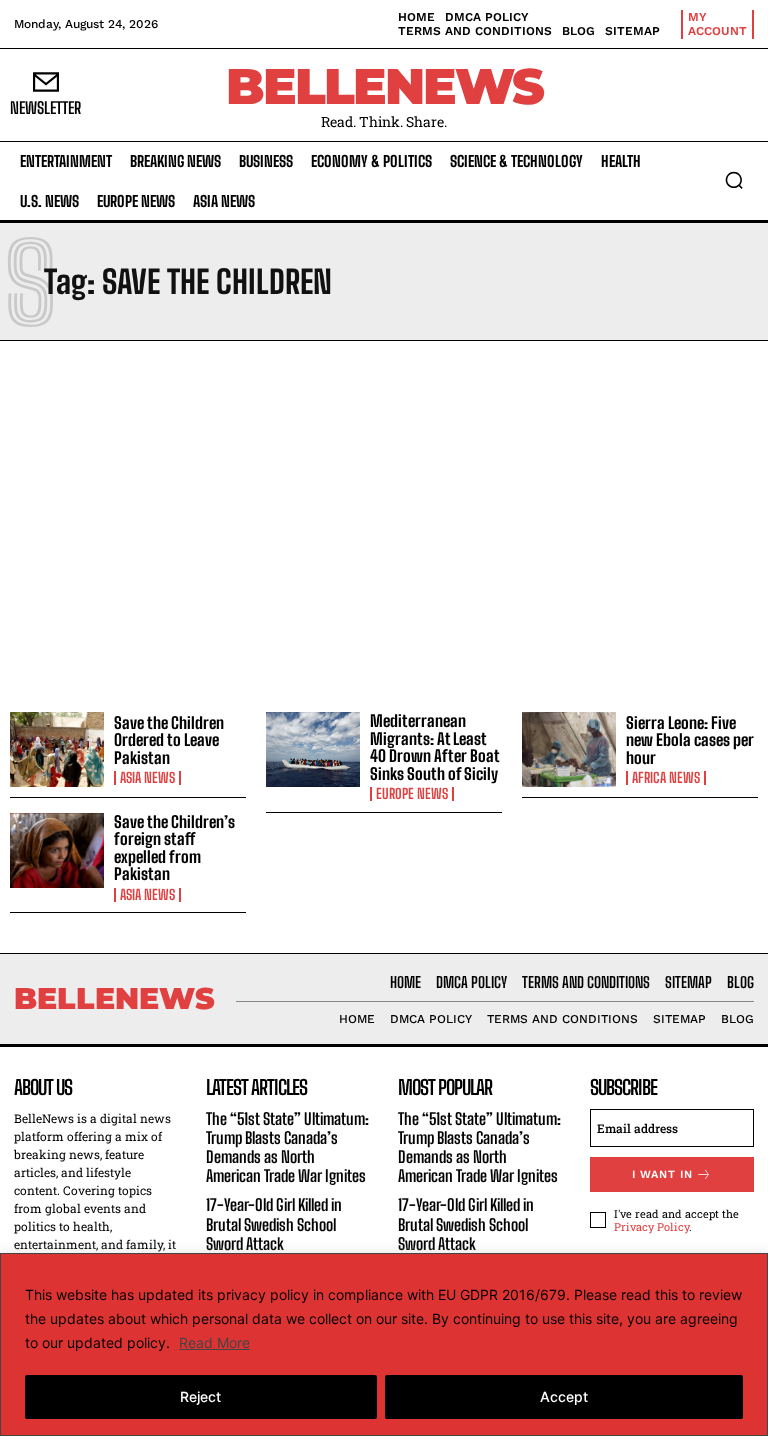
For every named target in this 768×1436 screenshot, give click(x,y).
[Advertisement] (384, 521)
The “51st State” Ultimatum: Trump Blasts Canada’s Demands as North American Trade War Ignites (287, 1147)
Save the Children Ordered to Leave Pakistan (169, 740)
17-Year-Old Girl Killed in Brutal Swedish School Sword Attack (274, 1223)
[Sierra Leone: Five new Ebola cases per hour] (569, 750)
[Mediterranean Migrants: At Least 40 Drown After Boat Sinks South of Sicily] (313, 750)
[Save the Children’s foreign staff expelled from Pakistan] (57, 851)
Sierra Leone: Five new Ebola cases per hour (690, 740)
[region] (384, 1344)
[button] (734, 180)
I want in (662, 1174)
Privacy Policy (651, 1226)
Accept (564, 1396)
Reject (200, 1396)
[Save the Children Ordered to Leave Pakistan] (57, 750)
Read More (214, 1342)
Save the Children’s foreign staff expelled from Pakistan (174, 848)
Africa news (666, 778)
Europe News (412, 794)
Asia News (147, 778)
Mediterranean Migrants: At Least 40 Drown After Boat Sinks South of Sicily (435, 747)
